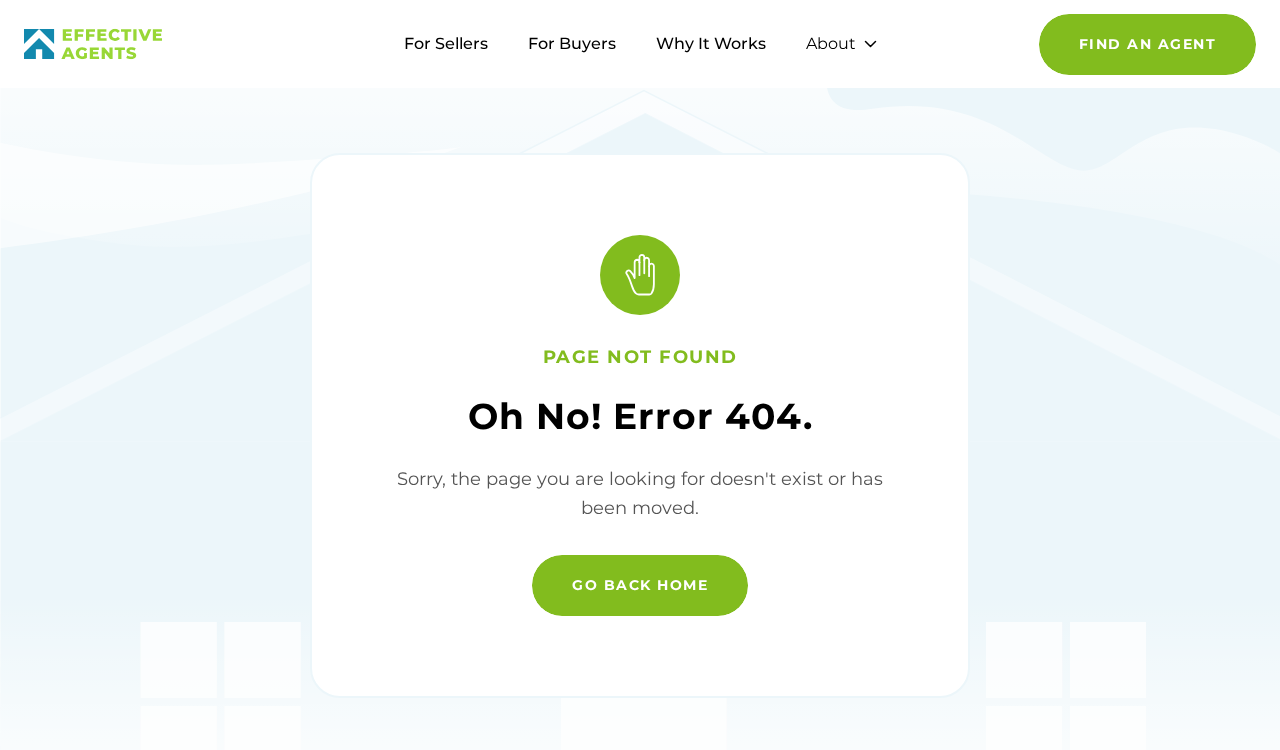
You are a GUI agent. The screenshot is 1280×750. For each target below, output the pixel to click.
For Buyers (572, 43)
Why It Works (711, 43)
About (831, 43)
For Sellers (446, 43)
